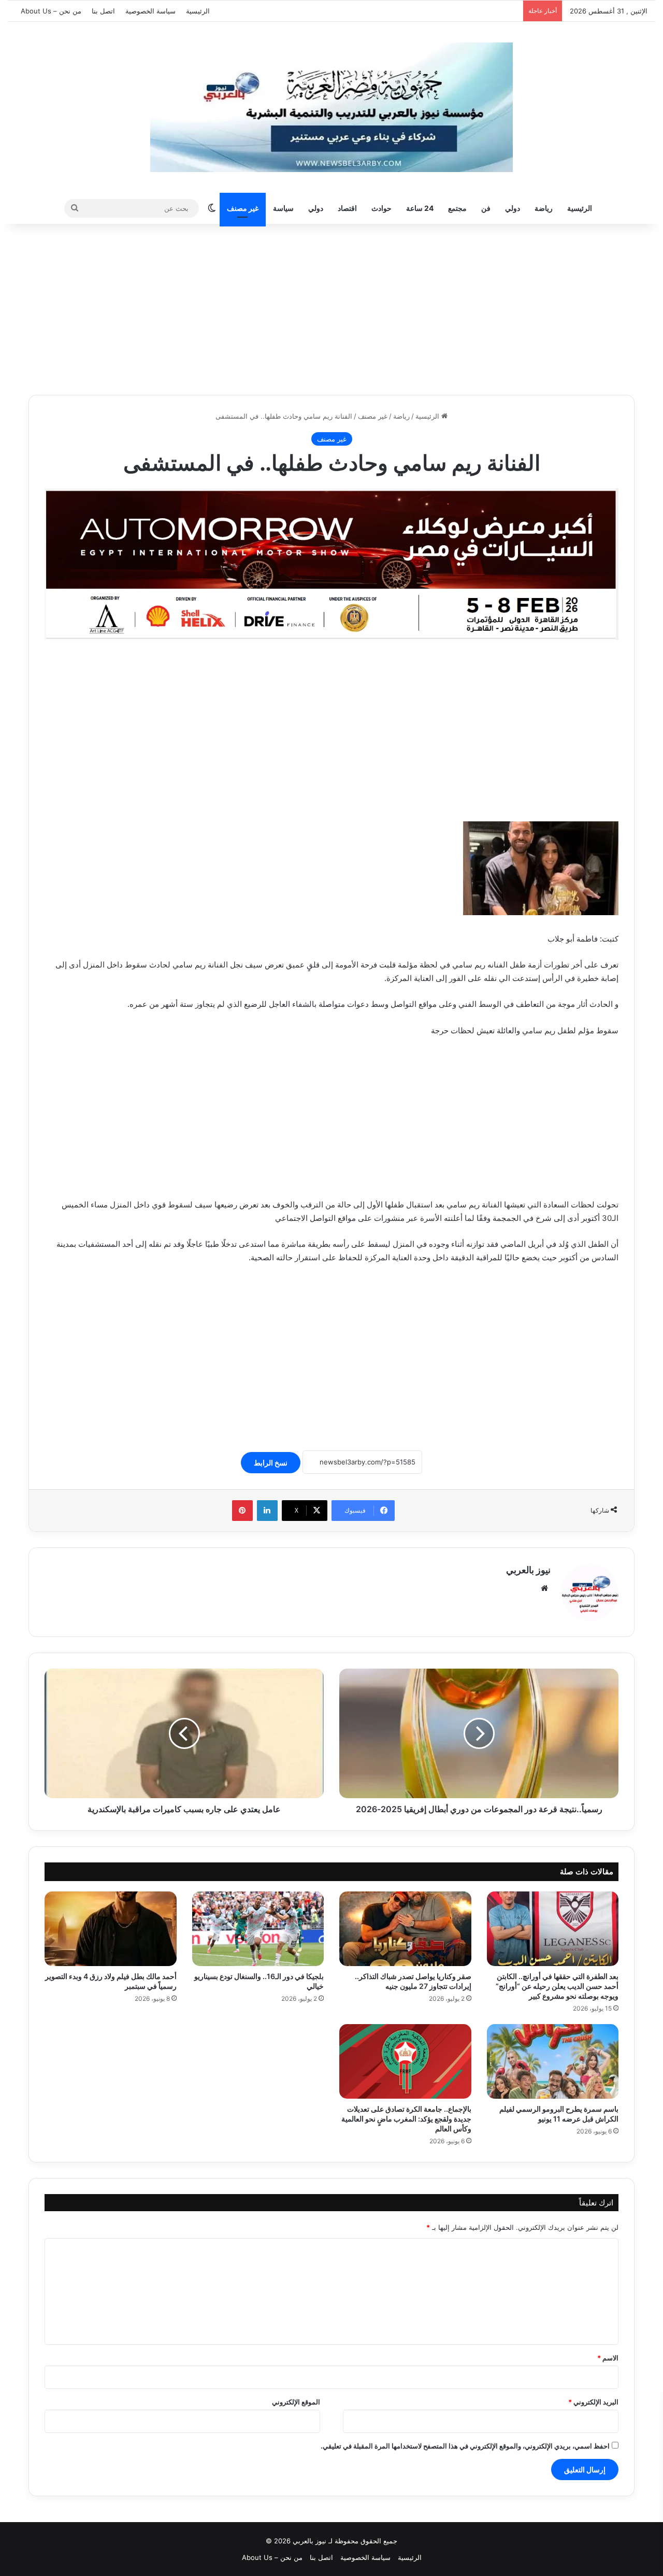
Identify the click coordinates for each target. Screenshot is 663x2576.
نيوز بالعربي (528, 1570)
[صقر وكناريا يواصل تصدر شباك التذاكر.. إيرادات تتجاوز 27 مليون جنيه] (405, 1929)
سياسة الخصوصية (150, 11)
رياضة (544, 208)
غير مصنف (243, 208)
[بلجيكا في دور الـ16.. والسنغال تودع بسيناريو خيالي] (258, 1929)
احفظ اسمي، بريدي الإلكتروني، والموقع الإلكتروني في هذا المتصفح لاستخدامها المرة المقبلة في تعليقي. (465, 2446)
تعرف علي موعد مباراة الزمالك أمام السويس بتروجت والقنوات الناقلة (418, 11)
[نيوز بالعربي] (331, 107)
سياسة (283, 208)
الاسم (608, 2358)
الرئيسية (198, 11)
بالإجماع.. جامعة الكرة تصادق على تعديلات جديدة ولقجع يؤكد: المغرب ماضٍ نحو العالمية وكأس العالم (406, 2119)
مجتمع (457, 208)
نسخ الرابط (271, 1463)
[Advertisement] (331, 307)
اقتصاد (347, 208)
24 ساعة (420, 208)
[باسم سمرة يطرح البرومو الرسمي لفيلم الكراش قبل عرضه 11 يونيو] (553, 2061)
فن (486, 208)
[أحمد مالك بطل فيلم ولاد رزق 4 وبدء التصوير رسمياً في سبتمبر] (111, 1929)
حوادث (381, 208)
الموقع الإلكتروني (296, 2402)
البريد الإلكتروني (593, 2402)
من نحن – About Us (51, 11)
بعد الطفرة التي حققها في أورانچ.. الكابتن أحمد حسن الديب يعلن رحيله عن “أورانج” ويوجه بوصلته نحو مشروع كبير (557, 1986)
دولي (513, 208)
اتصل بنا (103, 11)
